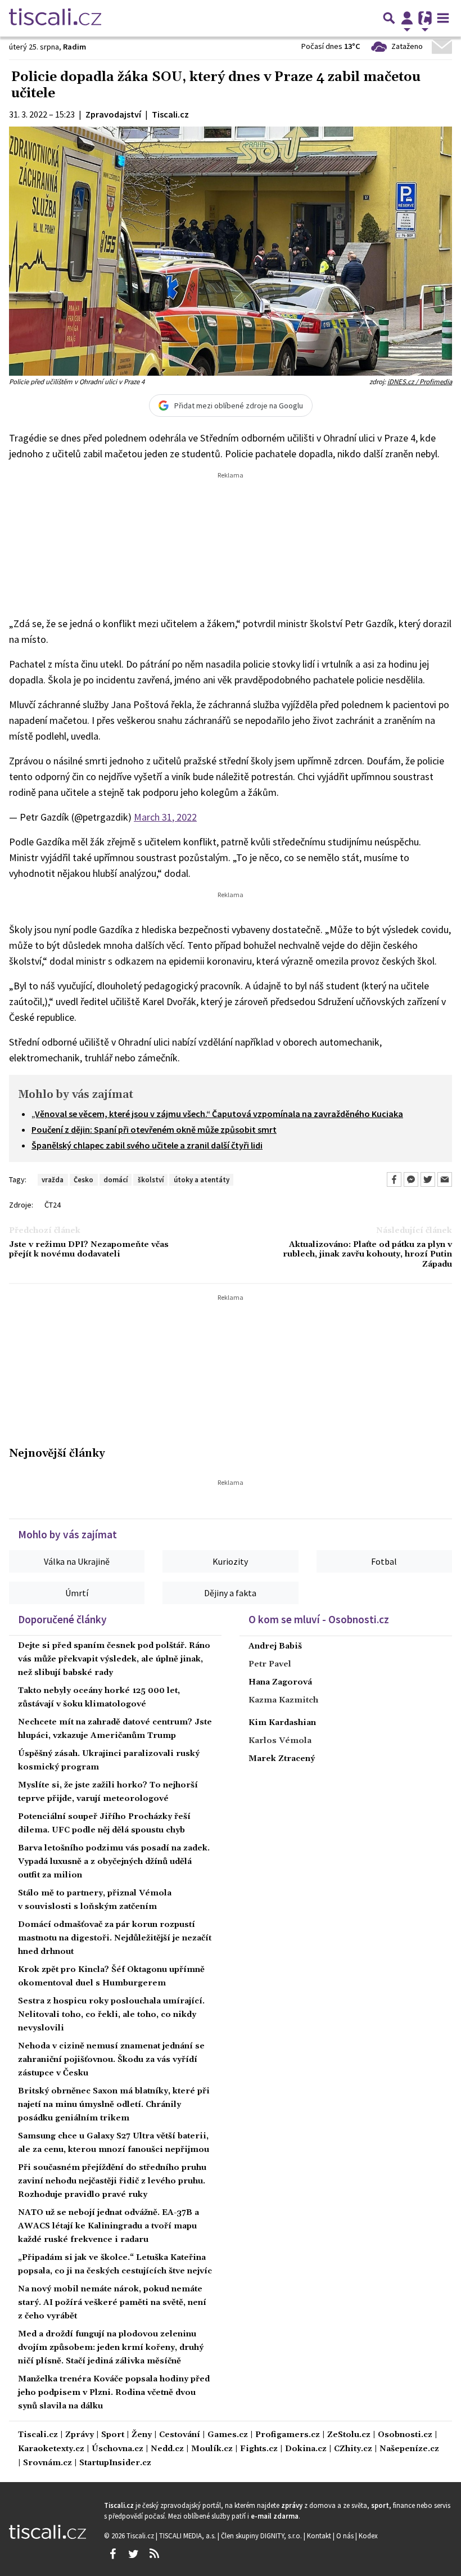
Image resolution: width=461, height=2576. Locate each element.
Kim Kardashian (282, 1723)
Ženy (142, 2435)
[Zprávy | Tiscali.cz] (55, 18)
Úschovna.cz (117, 2449)
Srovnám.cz (48, 2463)
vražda (53, 1179)
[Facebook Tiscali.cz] (112, 2554)
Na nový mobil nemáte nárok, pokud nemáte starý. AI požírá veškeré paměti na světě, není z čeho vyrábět (112, 2303)
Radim (74, 47)
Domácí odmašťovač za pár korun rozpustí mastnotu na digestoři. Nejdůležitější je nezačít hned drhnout (115, 1938)
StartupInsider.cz (115, 2463)
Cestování (180, 2435)
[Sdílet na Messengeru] (411, 1179)
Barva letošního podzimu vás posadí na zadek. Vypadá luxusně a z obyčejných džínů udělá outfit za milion (114, 1862)
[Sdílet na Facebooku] (394, 1179)
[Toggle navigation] (443, 18)
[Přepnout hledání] (389, 18)
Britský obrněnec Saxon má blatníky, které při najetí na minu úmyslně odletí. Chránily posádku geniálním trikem (114, 2105)
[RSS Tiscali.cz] (154, 2554)
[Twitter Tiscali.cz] (133, 2554)
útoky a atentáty (202, 1179)
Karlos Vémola (280, 1741)
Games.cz (228, 2435)
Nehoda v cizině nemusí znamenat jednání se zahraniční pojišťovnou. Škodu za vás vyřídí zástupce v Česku (111, 2060)
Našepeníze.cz (409, 2449)
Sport (113, 2435)
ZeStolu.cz (349, 2435)
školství (151, 1179)
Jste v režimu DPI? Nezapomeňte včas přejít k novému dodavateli (89, 1250)
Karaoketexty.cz (51, 2449)
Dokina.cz (306, 2449)
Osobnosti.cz (405, 2435)
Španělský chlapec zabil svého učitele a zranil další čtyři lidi (147, 1145)
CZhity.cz (353, 2449)
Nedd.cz (167, 2449)
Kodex (368, 2536)
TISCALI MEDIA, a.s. (188, 2536)
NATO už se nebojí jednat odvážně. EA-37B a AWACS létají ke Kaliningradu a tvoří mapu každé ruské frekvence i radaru (109, 2226)
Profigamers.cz (288, 2435)
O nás (346, 2536)
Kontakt (320, 2536)
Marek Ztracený (282, 1759)
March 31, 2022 (165, 817)
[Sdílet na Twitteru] (428, 1179)
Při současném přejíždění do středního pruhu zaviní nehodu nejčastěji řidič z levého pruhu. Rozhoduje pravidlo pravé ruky (112, 2181)
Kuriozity (230, 1561)
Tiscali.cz (38, 2435)
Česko (83, 1179)
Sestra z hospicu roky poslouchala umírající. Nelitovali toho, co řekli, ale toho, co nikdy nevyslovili (111, 2015)
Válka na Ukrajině (77, 1561)
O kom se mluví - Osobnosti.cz (319, 1619)
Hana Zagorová (280, 1682)
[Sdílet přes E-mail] (445, 1179)
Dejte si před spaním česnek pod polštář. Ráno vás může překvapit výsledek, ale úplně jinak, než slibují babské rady (114, 1659)
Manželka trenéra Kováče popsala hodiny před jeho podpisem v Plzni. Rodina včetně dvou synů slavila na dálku (114, 2393)
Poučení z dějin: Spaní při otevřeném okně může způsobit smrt (154, 1129)
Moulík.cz (212, 2449)
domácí (116, 1179)
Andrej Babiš (275, 1646)
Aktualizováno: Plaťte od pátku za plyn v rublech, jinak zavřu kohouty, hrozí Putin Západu (367, 1255)
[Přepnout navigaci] (407, 18)
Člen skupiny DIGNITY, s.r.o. (262, 2536)
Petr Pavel (270, 1664)
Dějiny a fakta (230, 1593)
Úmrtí (77, 1593)
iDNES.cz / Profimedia (420, 381)
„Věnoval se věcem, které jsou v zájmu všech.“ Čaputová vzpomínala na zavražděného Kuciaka (217, 1114)
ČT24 (53, 1205)
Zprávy (80, 2435)
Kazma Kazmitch (283, 1700)
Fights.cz (259, 2449)
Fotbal (384, 1561)
